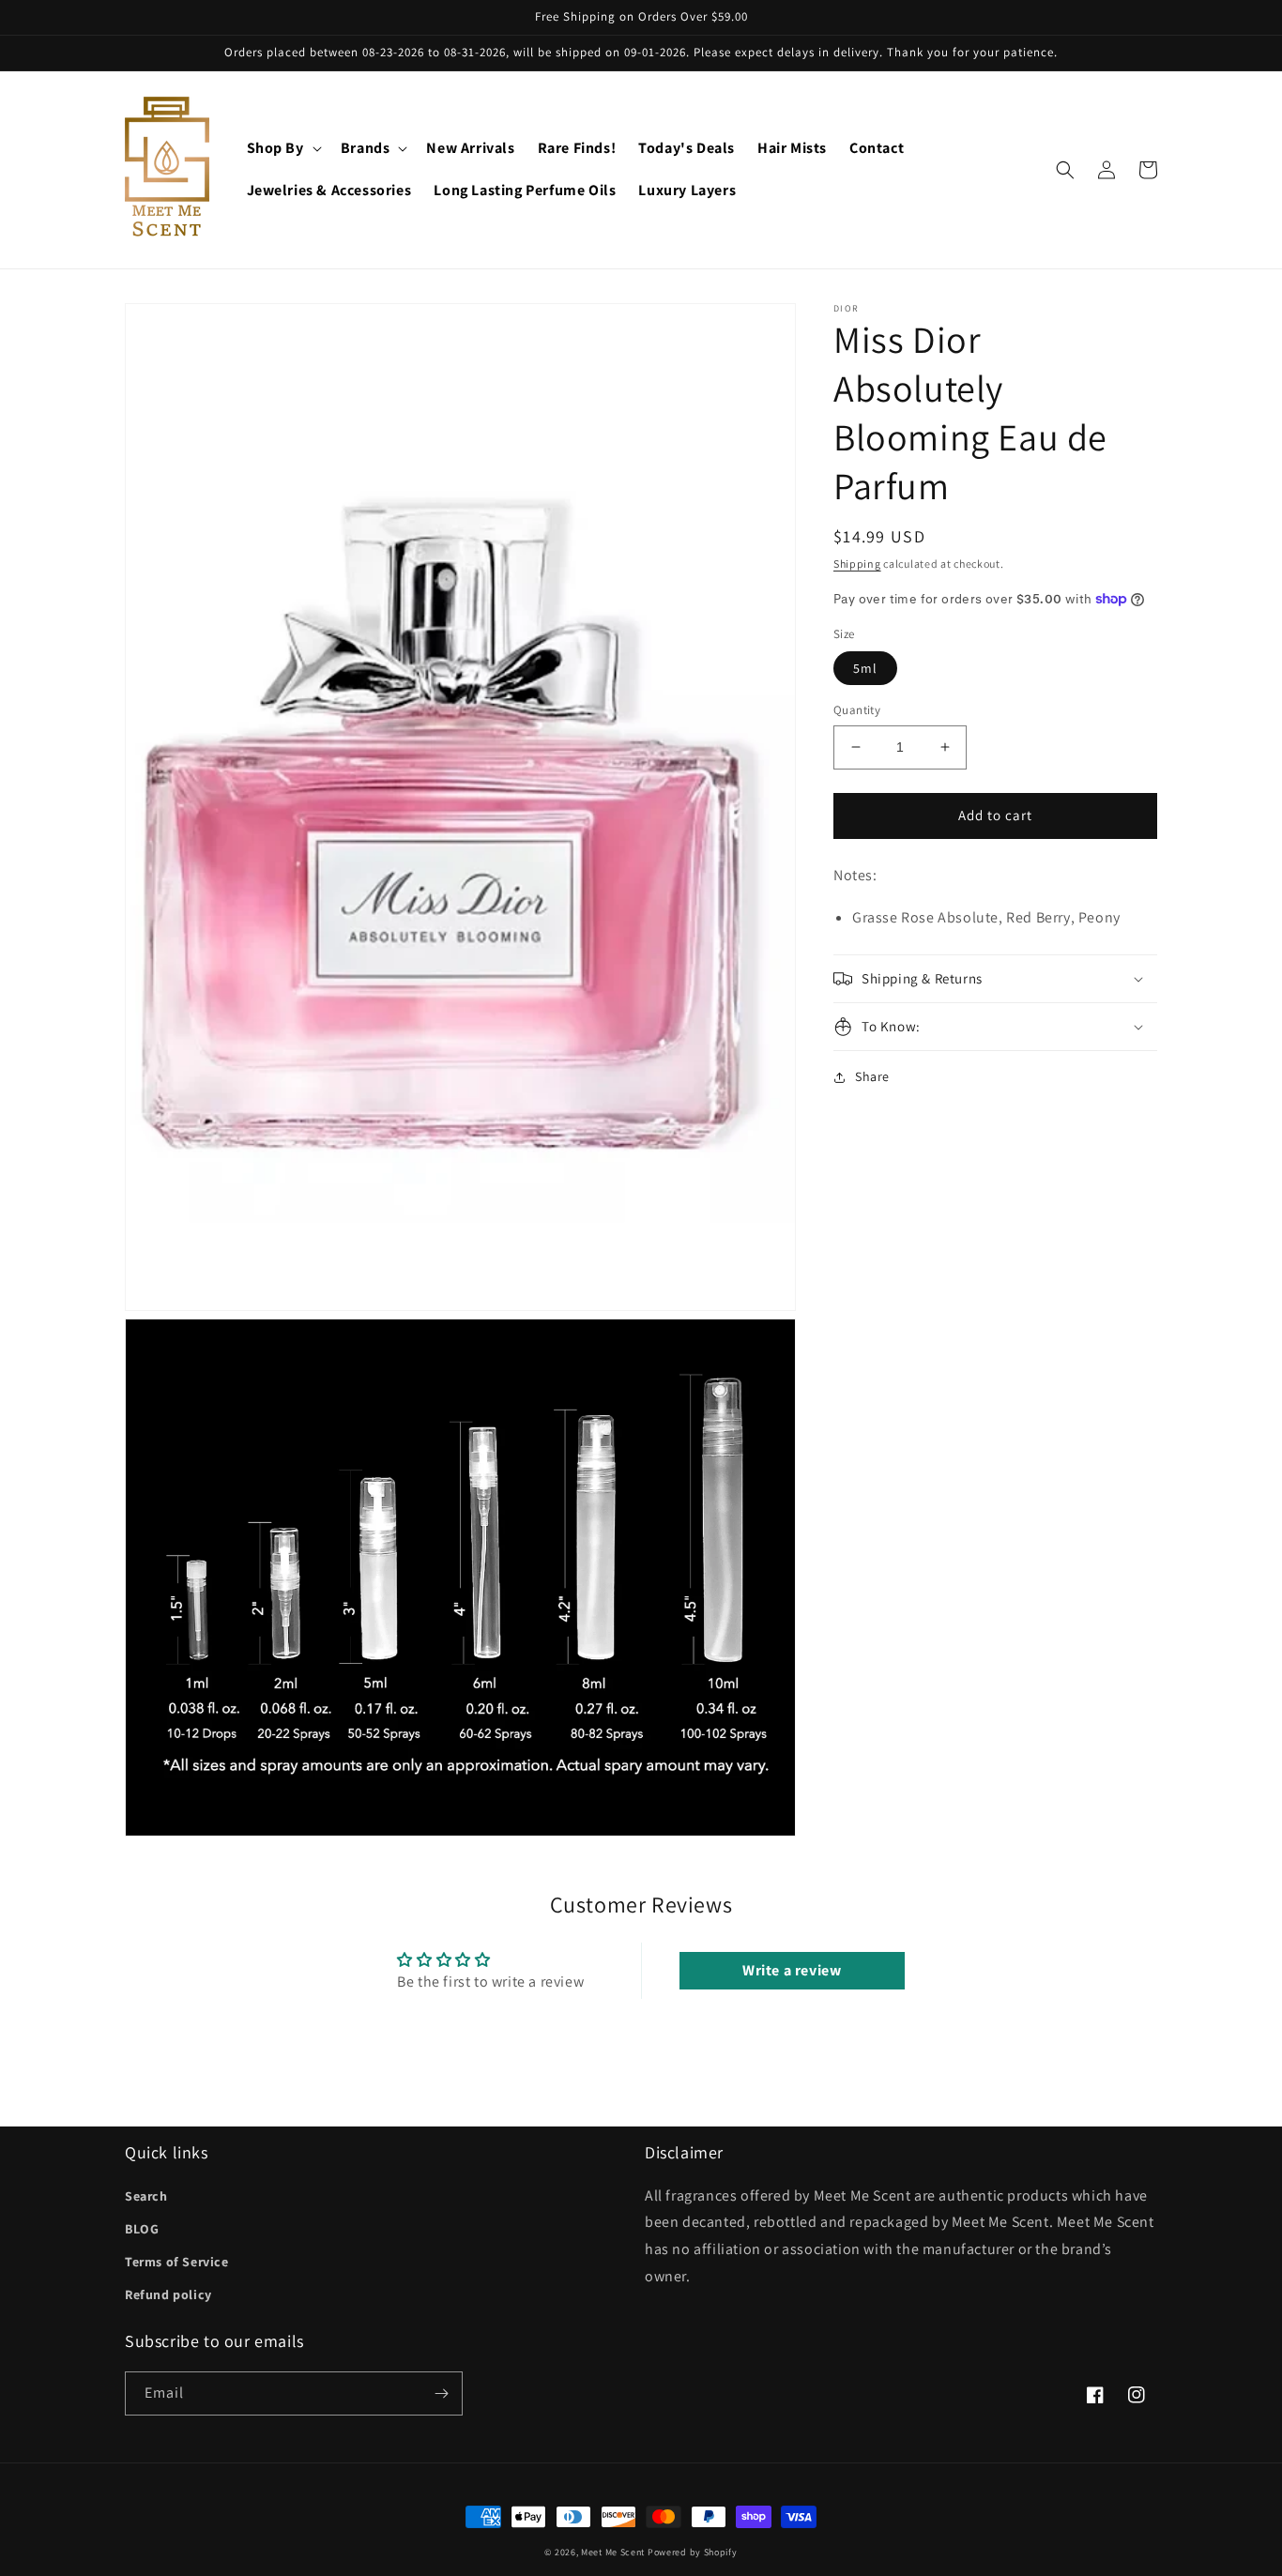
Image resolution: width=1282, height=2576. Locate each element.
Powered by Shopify (693, 2552)
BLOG (142, 2229)
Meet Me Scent (613, 2552)
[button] (282, 149)
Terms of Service (177, 2262)
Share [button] (872, 1076)
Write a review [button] (792, 1970)
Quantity (857, 710)
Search (146, 2196)
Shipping (857, 564)
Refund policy (168, 2294)
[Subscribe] (441, 2393)
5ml (865, 668)
